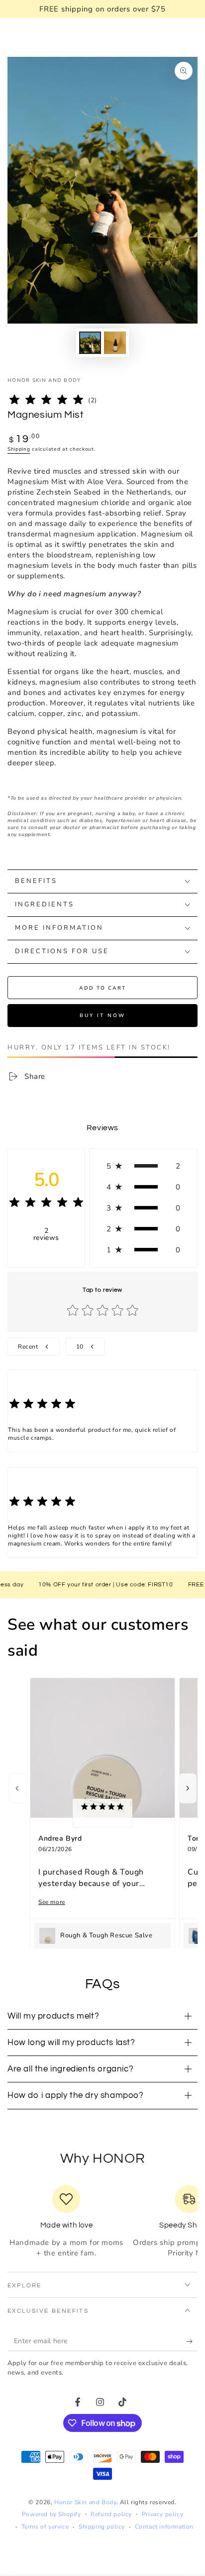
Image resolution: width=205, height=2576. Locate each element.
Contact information (164, 2527)
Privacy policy (162, 2514)
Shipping (19, 449)
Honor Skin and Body (44, 380)
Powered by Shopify (51, 2514)
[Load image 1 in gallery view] (90, 343)
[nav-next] (188, 1788)
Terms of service (45, 2527)
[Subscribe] (192, 2341)
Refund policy (111, 2514)
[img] (46, 401)
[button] (143, 1166)
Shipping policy (102, 2527)
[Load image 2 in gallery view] (115, 343)
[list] (102, 2222)
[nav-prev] (17, 1788)
